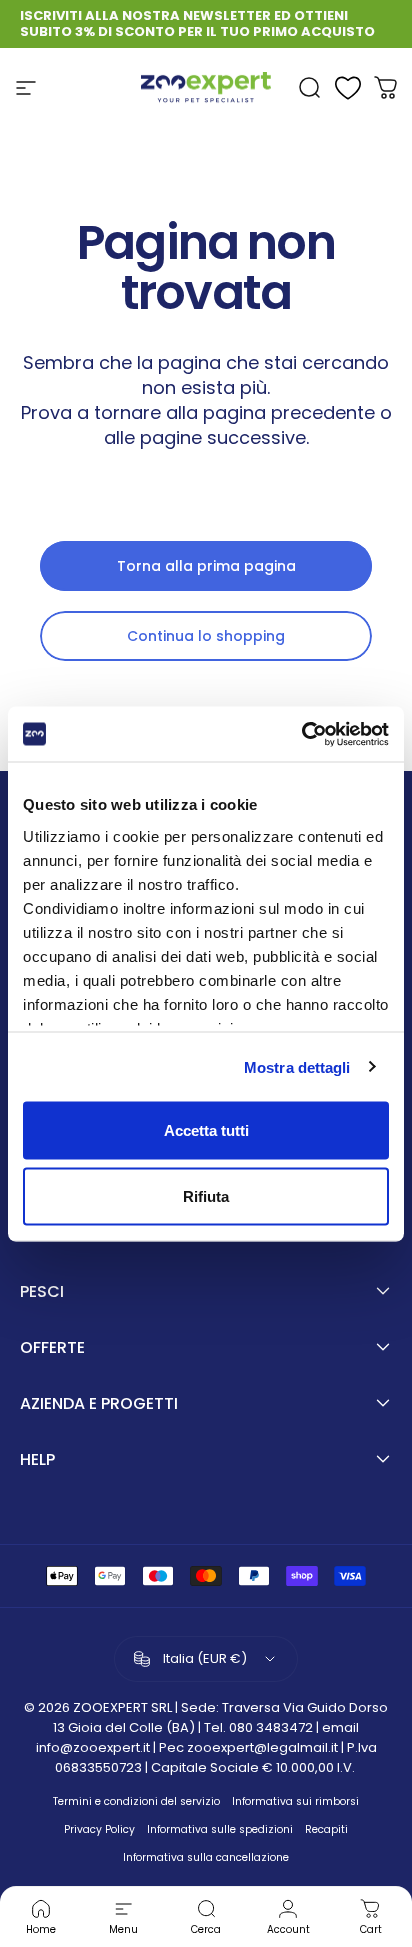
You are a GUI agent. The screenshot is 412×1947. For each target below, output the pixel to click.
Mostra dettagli (297, 1066)
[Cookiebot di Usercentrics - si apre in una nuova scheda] (301, 734)
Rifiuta (206, 1195)
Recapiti (326, 1829)
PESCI (42, 1292)
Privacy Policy (99, 1829)
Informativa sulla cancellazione (206, 1857)
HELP (37, 1460)
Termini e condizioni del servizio (136, 1801)
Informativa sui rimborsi (295, 1801)
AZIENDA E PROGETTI (99, 1404)
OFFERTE (52, 1348)
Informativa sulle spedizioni (220, 1829)
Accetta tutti (206, 1130)
